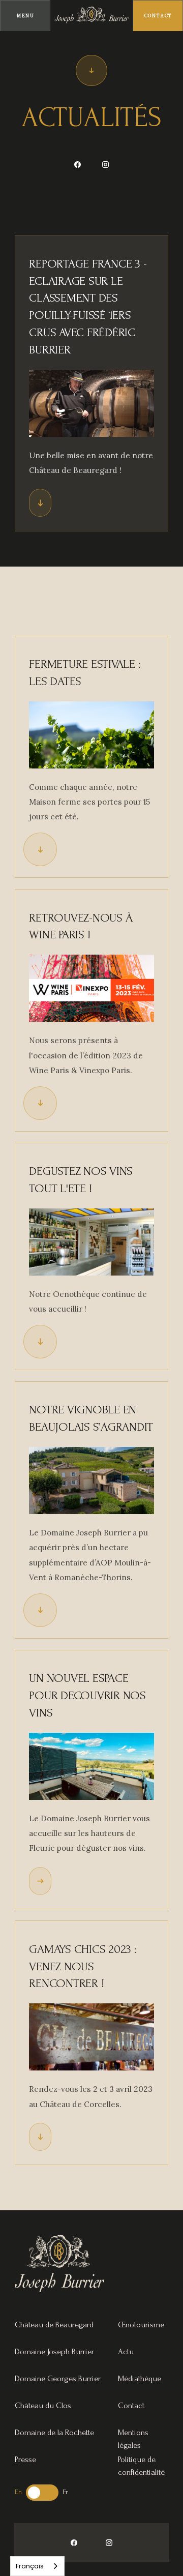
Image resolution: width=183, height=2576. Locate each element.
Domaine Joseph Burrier (54, 2351)
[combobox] (37, 2566)
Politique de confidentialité (141, 2459)
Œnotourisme (141, 2324)
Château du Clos (43, 2405)
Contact (131, 2405)
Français (30, 2566)
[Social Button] (78, 165)
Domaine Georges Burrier (58, 2378)
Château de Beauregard (54, 2324)
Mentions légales (133, 2432)
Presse (25, 2459)
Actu (126, 2351)
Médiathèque (140, 2378)
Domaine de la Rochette (54, 2432)
